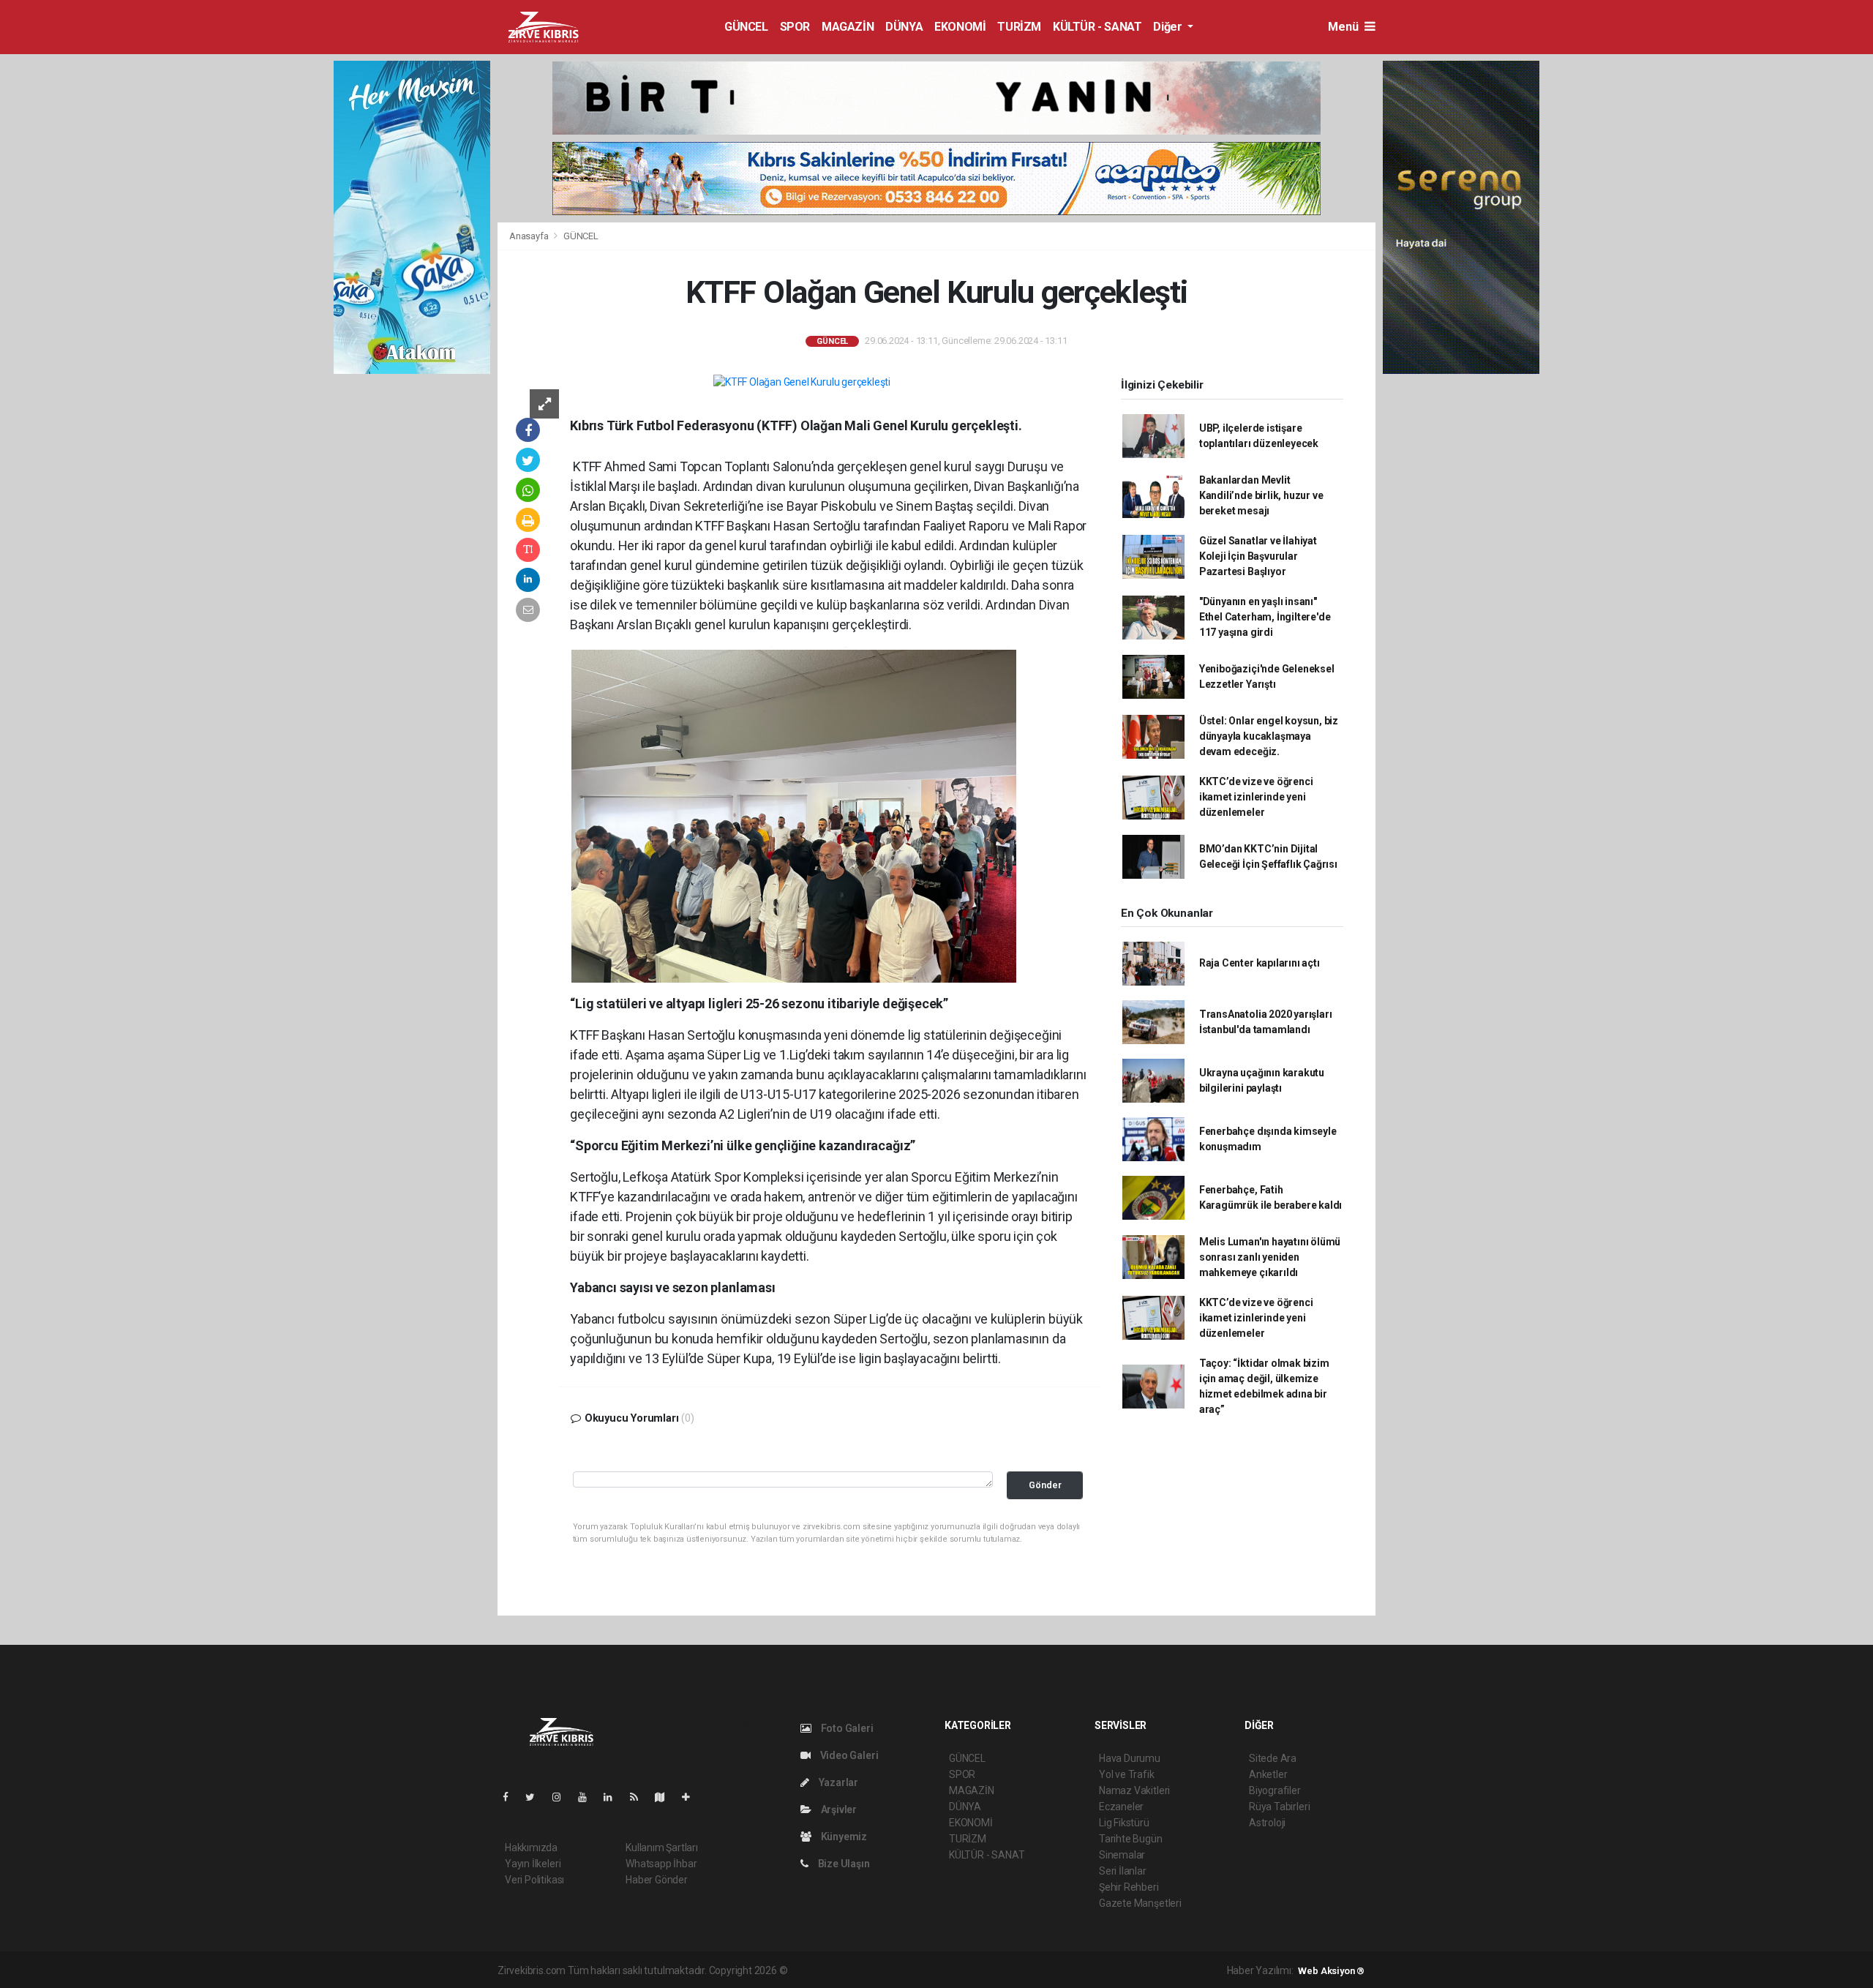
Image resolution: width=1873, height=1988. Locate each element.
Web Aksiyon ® (1331, 1971)
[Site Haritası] (666, 1797)
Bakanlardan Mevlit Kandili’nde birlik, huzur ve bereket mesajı (1261, 495)
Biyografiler (1275, 1790)
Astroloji (1267, 1823)
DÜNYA (904, 27)
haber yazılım (1000, 1970)
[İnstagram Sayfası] (563, 1797)
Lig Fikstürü (1124, 1823)
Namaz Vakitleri (1134, 1790)
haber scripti (940, 1970)
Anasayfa (530, 236)
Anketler (1268, 1774)
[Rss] (640, 1797)
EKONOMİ (960, 27)
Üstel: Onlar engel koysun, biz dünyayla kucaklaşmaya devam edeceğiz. (1269, 736)
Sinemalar (1122, 1855)
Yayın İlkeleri (533, 1864)
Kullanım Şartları (662, 1848)
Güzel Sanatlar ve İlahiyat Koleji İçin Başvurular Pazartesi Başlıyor (1258, 556)
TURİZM (1019, 27)
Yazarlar (837, 1782)
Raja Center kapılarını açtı (1260, 963)
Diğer (1169, 27)
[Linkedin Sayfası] (614, 1797)
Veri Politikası (534, 1880)
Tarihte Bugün (1131, 1839)
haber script (1059, 1970)
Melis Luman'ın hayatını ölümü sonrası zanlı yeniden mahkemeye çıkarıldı (1270, 1257)
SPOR (795, 27)
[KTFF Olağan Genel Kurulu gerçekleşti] (802, 382)
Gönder (1045, 1485)
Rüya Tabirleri (1279, 1807)
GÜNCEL (746, 27)
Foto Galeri (846, 1728)
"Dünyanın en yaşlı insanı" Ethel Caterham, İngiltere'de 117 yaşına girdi (1265, 617)
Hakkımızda (531, 1848)
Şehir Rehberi (1129, 1887)
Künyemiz (843, 1837)
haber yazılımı (821, 1970)
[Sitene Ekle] (692, 1797)
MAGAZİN (848, 27)
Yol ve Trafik (1127, 1774)
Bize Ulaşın (843, 1864)
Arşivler (838, 1809)
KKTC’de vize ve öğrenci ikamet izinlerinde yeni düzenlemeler (1256, 797)
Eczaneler (1121, 1807)
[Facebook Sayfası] (511, 1797)
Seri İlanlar (1123, 1871)
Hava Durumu (1130, 1758)
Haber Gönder (657, 1880)
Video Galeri (848, 1755)
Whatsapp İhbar (661, 1864)
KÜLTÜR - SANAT (1097, 27)
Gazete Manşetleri (1140, 1903)
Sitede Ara (1273, 1758)
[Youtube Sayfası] (588, 1797)
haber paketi (882, 1970)
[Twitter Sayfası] (536, 1797)
